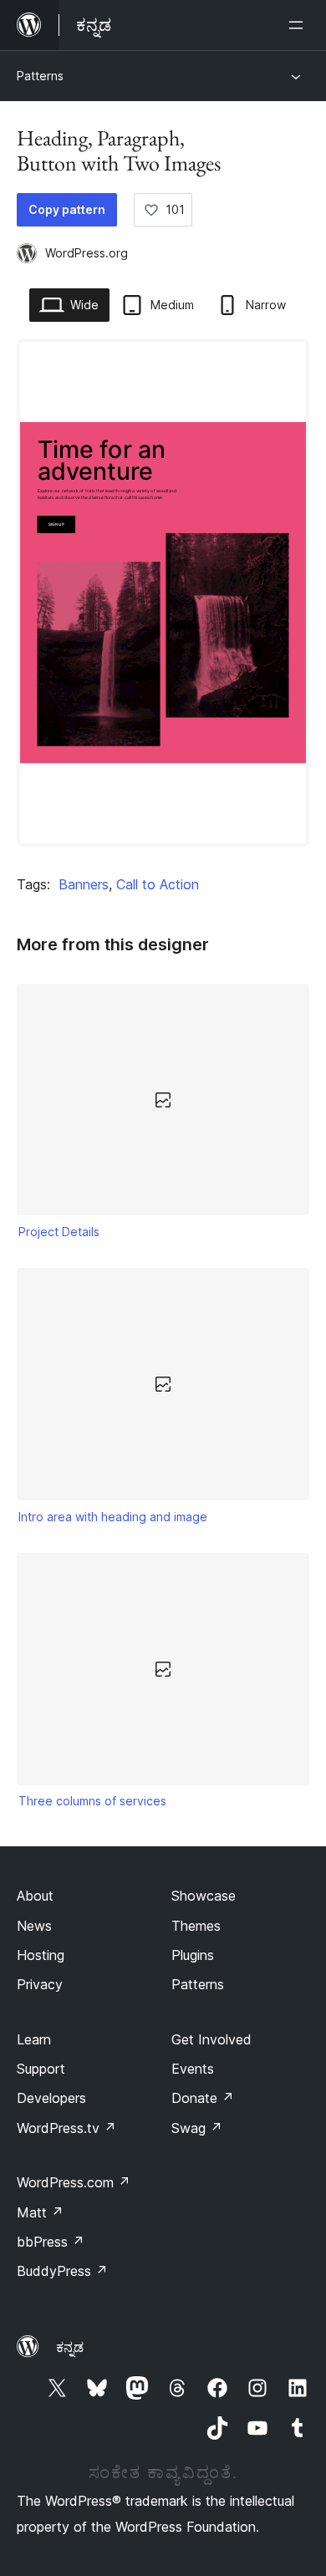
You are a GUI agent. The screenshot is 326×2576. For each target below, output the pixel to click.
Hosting (41, 1955)
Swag (197, 2128)
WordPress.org (87, 253)
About (35, 1896)
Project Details (59, 1232)
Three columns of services (92, 1801)
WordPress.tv (66, 2128)
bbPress (51, 2242)
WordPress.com (74, 2182)
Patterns (40, 76)
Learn (34, 2039)
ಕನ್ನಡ (70, 2347)
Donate (203, 2098)
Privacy (40, 1984)
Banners (84, 884)
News (34, 1926)
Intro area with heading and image (113, 1517)
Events (193, 2069)
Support (41, 2069)
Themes (196, 1926)
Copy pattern (67, 209)
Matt (40, 2212)
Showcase (204, 1896)
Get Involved (211, 2039)
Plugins (193, 1955)
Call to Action (158, 884)
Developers (51, 2098)
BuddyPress (62, 2271)
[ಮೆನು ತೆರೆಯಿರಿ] (299, 25)
